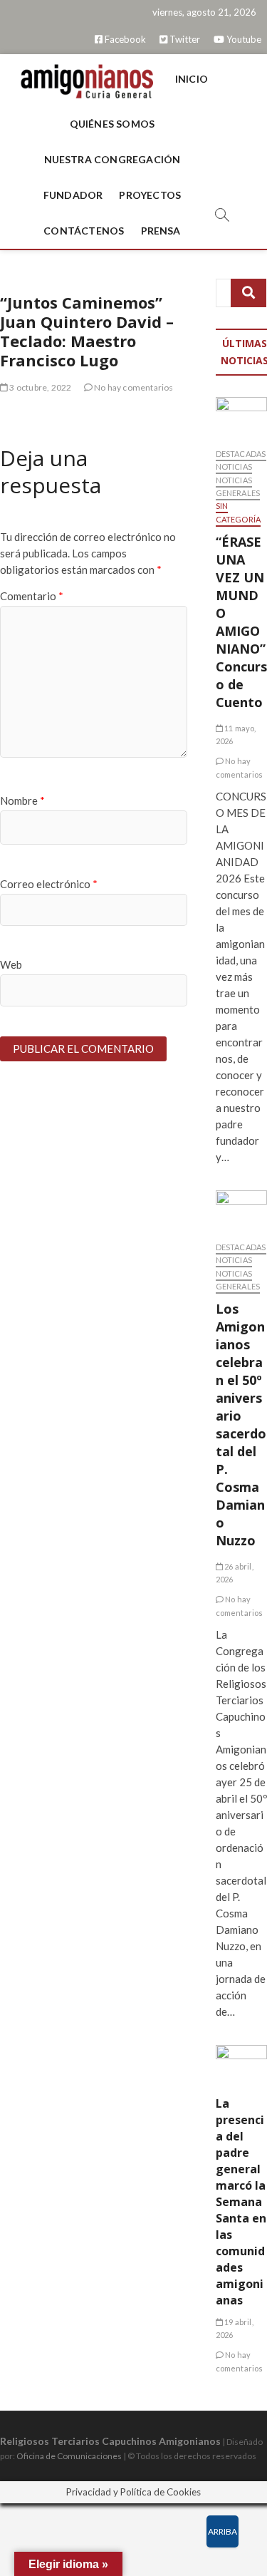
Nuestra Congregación (112, 159)
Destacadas (241, 454)
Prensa (161, 231)
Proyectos (150, 195)
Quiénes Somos (112, 124)
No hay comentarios (133, 387)
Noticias (234, 467)
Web (11, 964)
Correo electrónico (49, 884)
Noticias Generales (238, 486)
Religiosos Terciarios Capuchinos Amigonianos (110, 2441)
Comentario (32, 596)
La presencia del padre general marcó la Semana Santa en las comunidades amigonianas (241, 2202)
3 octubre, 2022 (40, 387)
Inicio (192, 79)
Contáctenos (84, 231)
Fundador (73, 195)
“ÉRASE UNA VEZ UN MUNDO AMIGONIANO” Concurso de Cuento (241, 622)
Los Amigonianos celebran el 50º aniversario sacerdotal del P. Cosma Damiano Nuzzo (241, 1424)
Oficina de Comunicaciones (69, 2456)
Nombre (22, 800)
